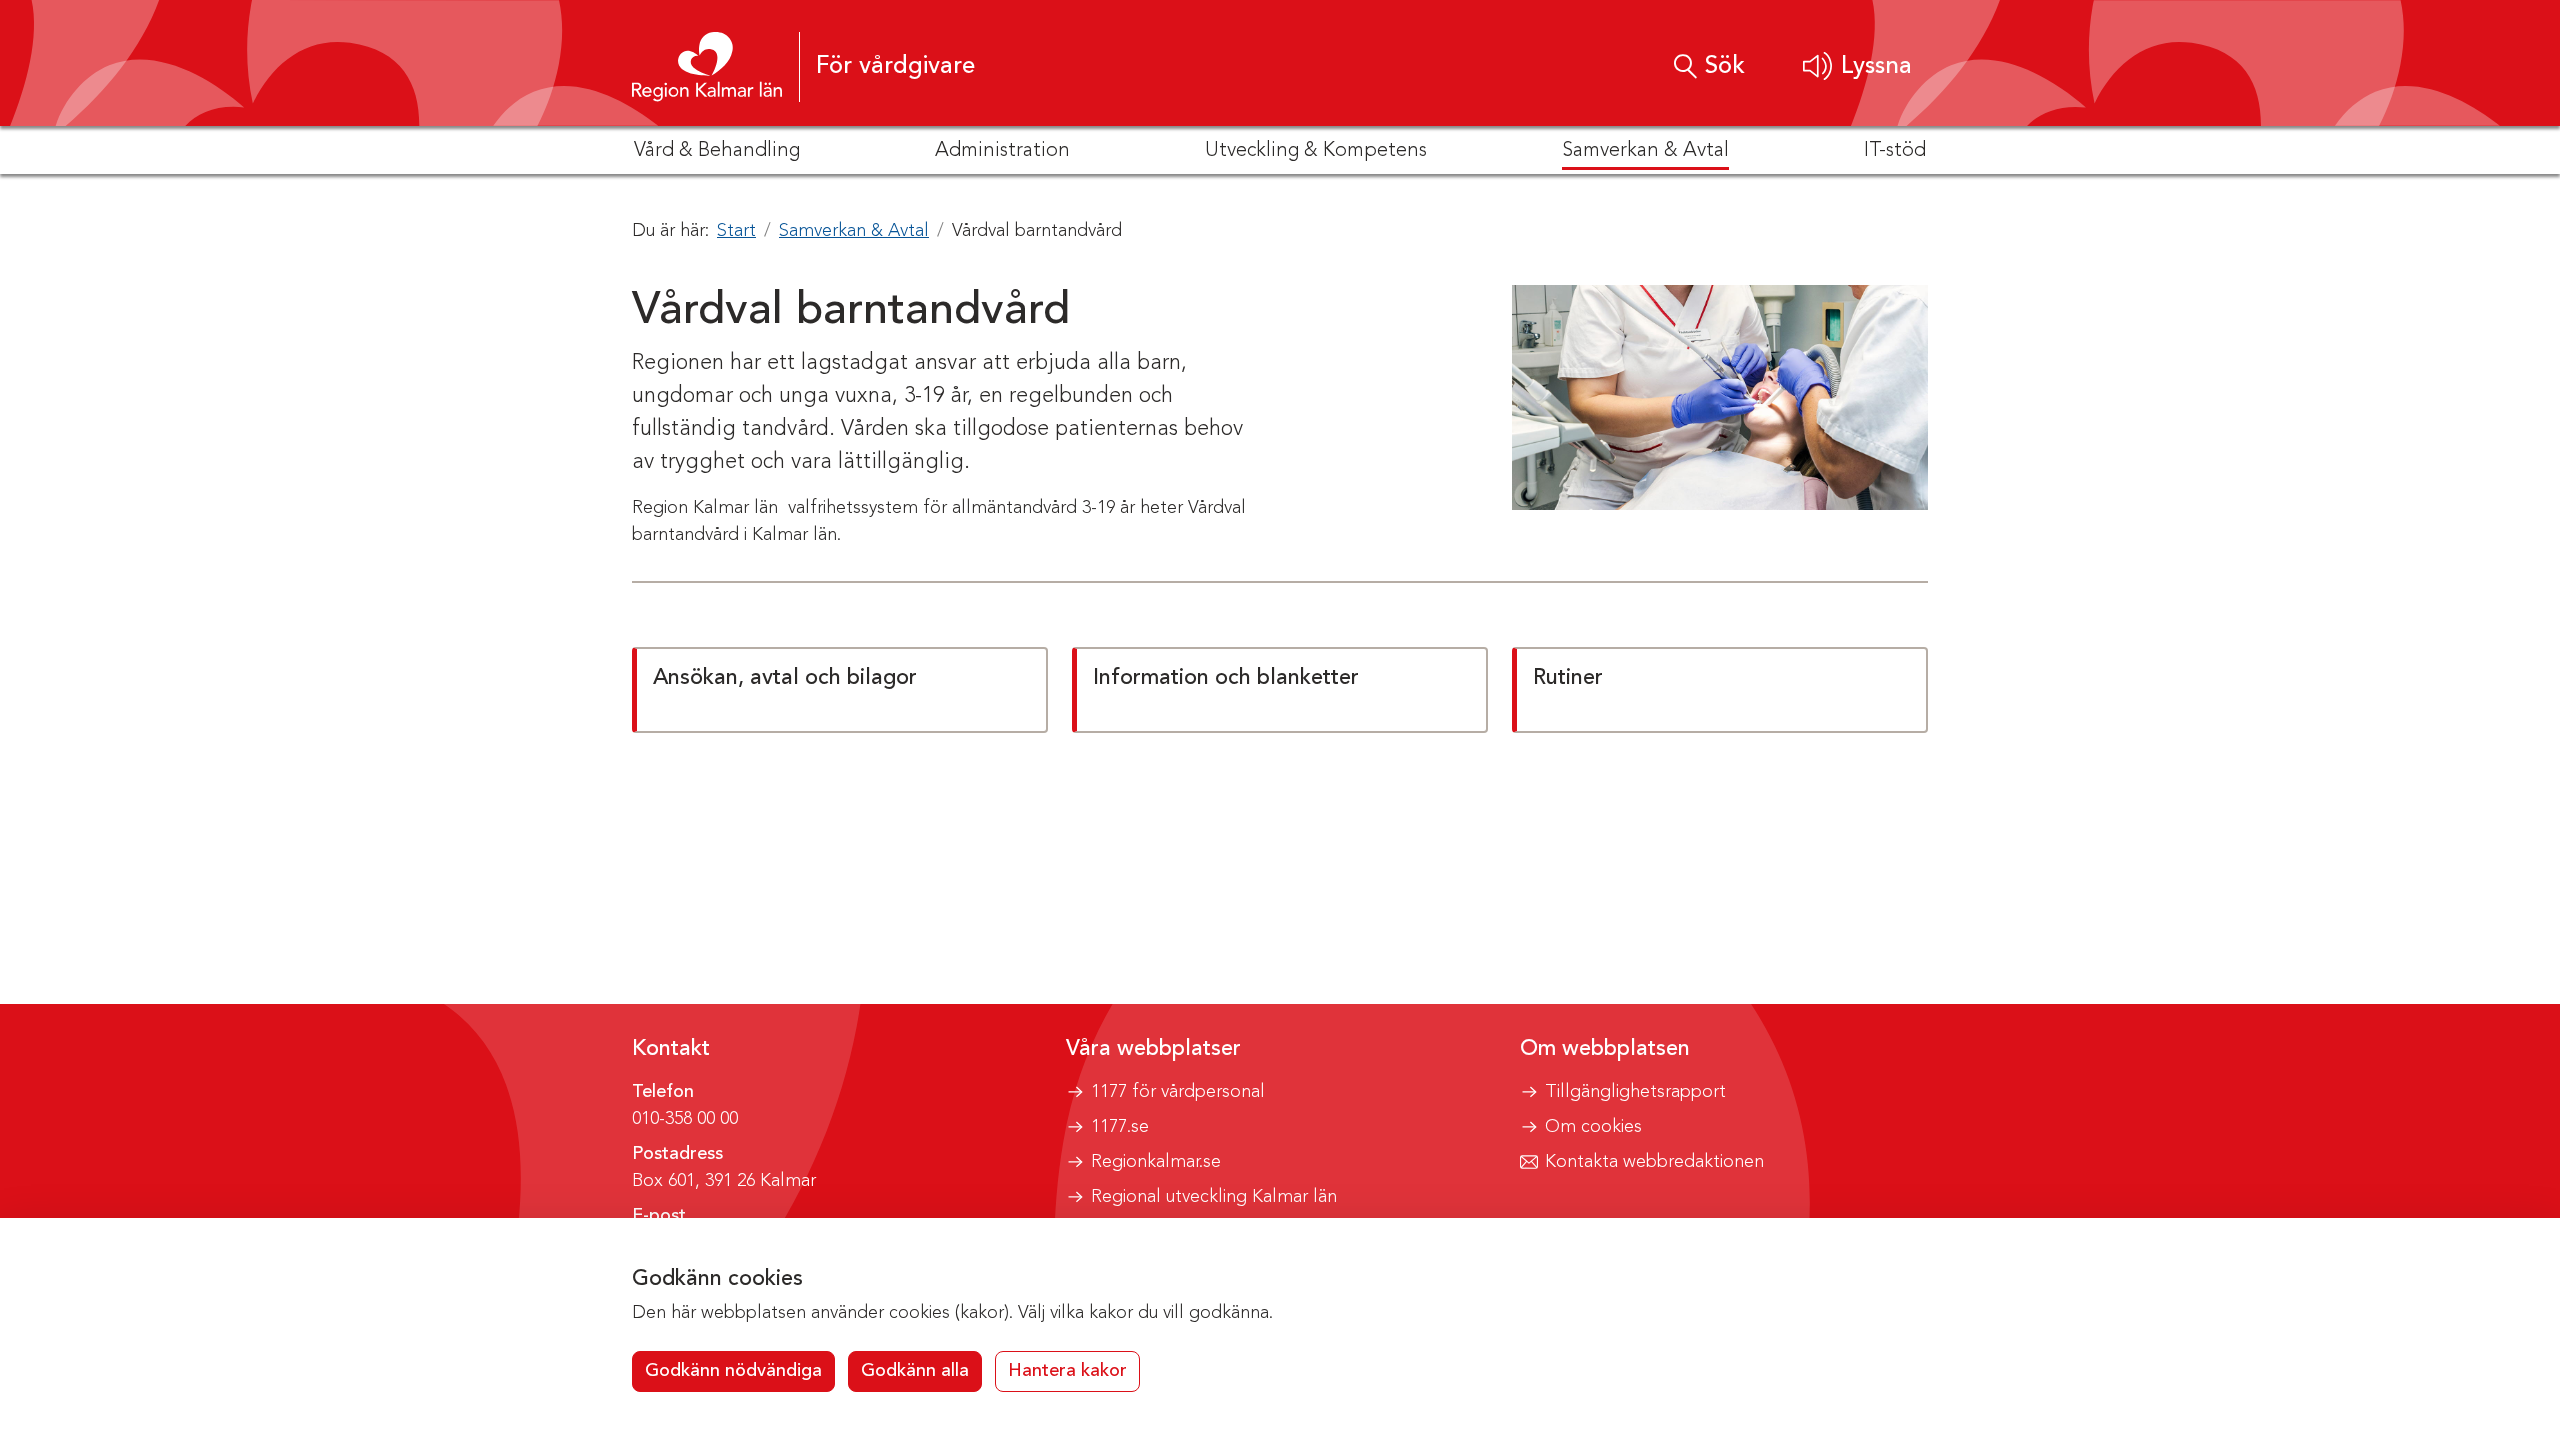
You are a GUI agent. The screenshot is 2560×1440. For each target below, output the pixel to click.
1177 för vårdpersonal (1178, 1092)
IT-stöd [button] (1895, 151)
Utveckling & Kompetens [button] (1316, 151)
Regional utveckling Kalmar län (1214, 1197)
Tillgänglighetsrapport (1635, 1092)
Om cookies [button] (1593, 1127)
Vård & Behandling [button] (717, 151)
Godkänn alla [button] (915, 1371)
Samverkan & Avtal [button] (1645, 151)
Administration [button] (1002, 151)
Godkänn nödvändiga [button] (733, 1371)
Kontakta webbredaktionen (1654, 1162)
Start (736, 231)
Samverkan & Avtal (854, 231)
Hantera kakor (1067, 1371)
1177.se (1120, 1127)
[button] (1857, 66)
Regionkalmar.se (1156, 1162)
